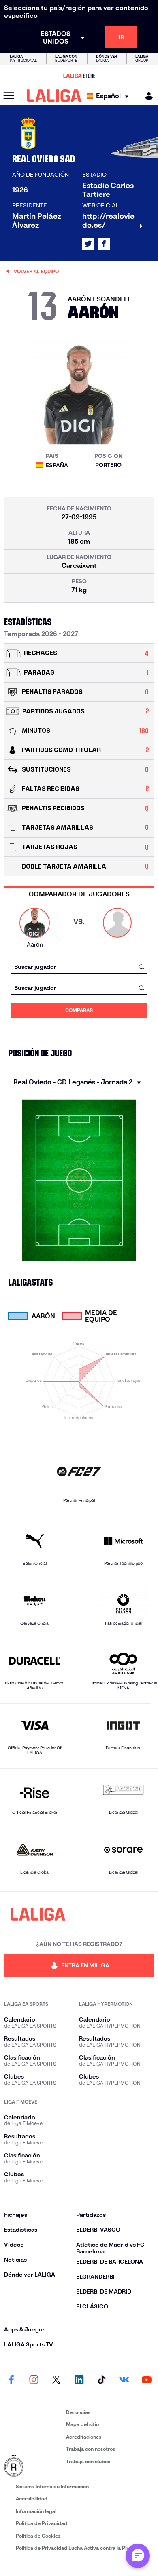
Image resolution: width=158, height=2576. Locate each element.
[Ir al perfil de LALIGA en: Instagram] (34, 2380)
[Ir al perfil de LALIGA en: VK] (124, 2380)
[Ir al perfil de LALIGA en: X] (88, 244)
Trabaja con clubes (88, 2461)
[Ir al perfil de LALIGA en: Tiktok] (102, 2380)
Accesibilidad (32, 2499)
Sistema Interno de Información (52, 2486)
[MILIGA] (146, 96)
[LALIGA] (54, 96)
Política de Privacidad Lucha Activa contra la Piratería (79, 2548)
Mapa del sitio (82, 2424)
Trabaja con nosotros (91, 2449)
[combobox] (79, 967)
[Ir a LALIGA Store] (79, 76)
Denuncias (78, 2412)
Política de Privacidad (42, 2523)
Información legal (36, 2511)
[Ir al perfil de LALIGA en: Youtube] (147, 2380)
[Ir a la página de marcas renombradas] (33, 2466)
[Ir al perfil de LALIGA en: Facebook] (11, 2380)
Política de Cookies (38, 2536)
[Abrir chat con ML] (138, 2556)
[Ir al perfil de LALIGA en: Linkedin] (79, 2380)
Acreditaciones (84, 2437)
